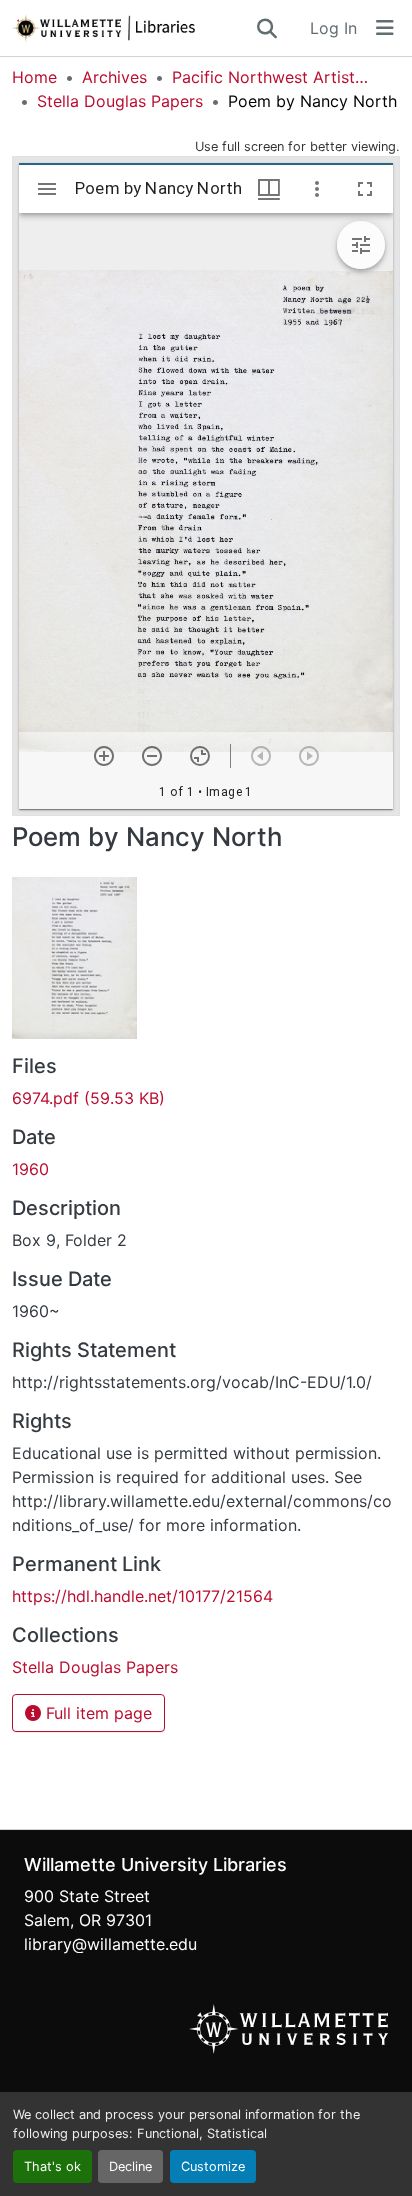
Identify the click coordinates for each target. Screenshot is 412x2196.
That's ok (52, 2166)
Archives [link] (114, 77)
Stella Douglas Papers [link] (120, 101)
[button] (133, 28)
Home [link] (34, 77)
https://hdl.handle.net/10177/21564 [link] (142, 1596)
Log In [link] (333, 28)
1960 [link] (30, 1169)
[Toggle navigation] (385, 28)
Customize (213, 2166)
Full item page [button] (96, 1713)
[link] (206, 1098)
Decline (130, 2166)
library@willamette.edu (110, 1944)
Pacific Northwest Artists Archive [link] (272, 77)
